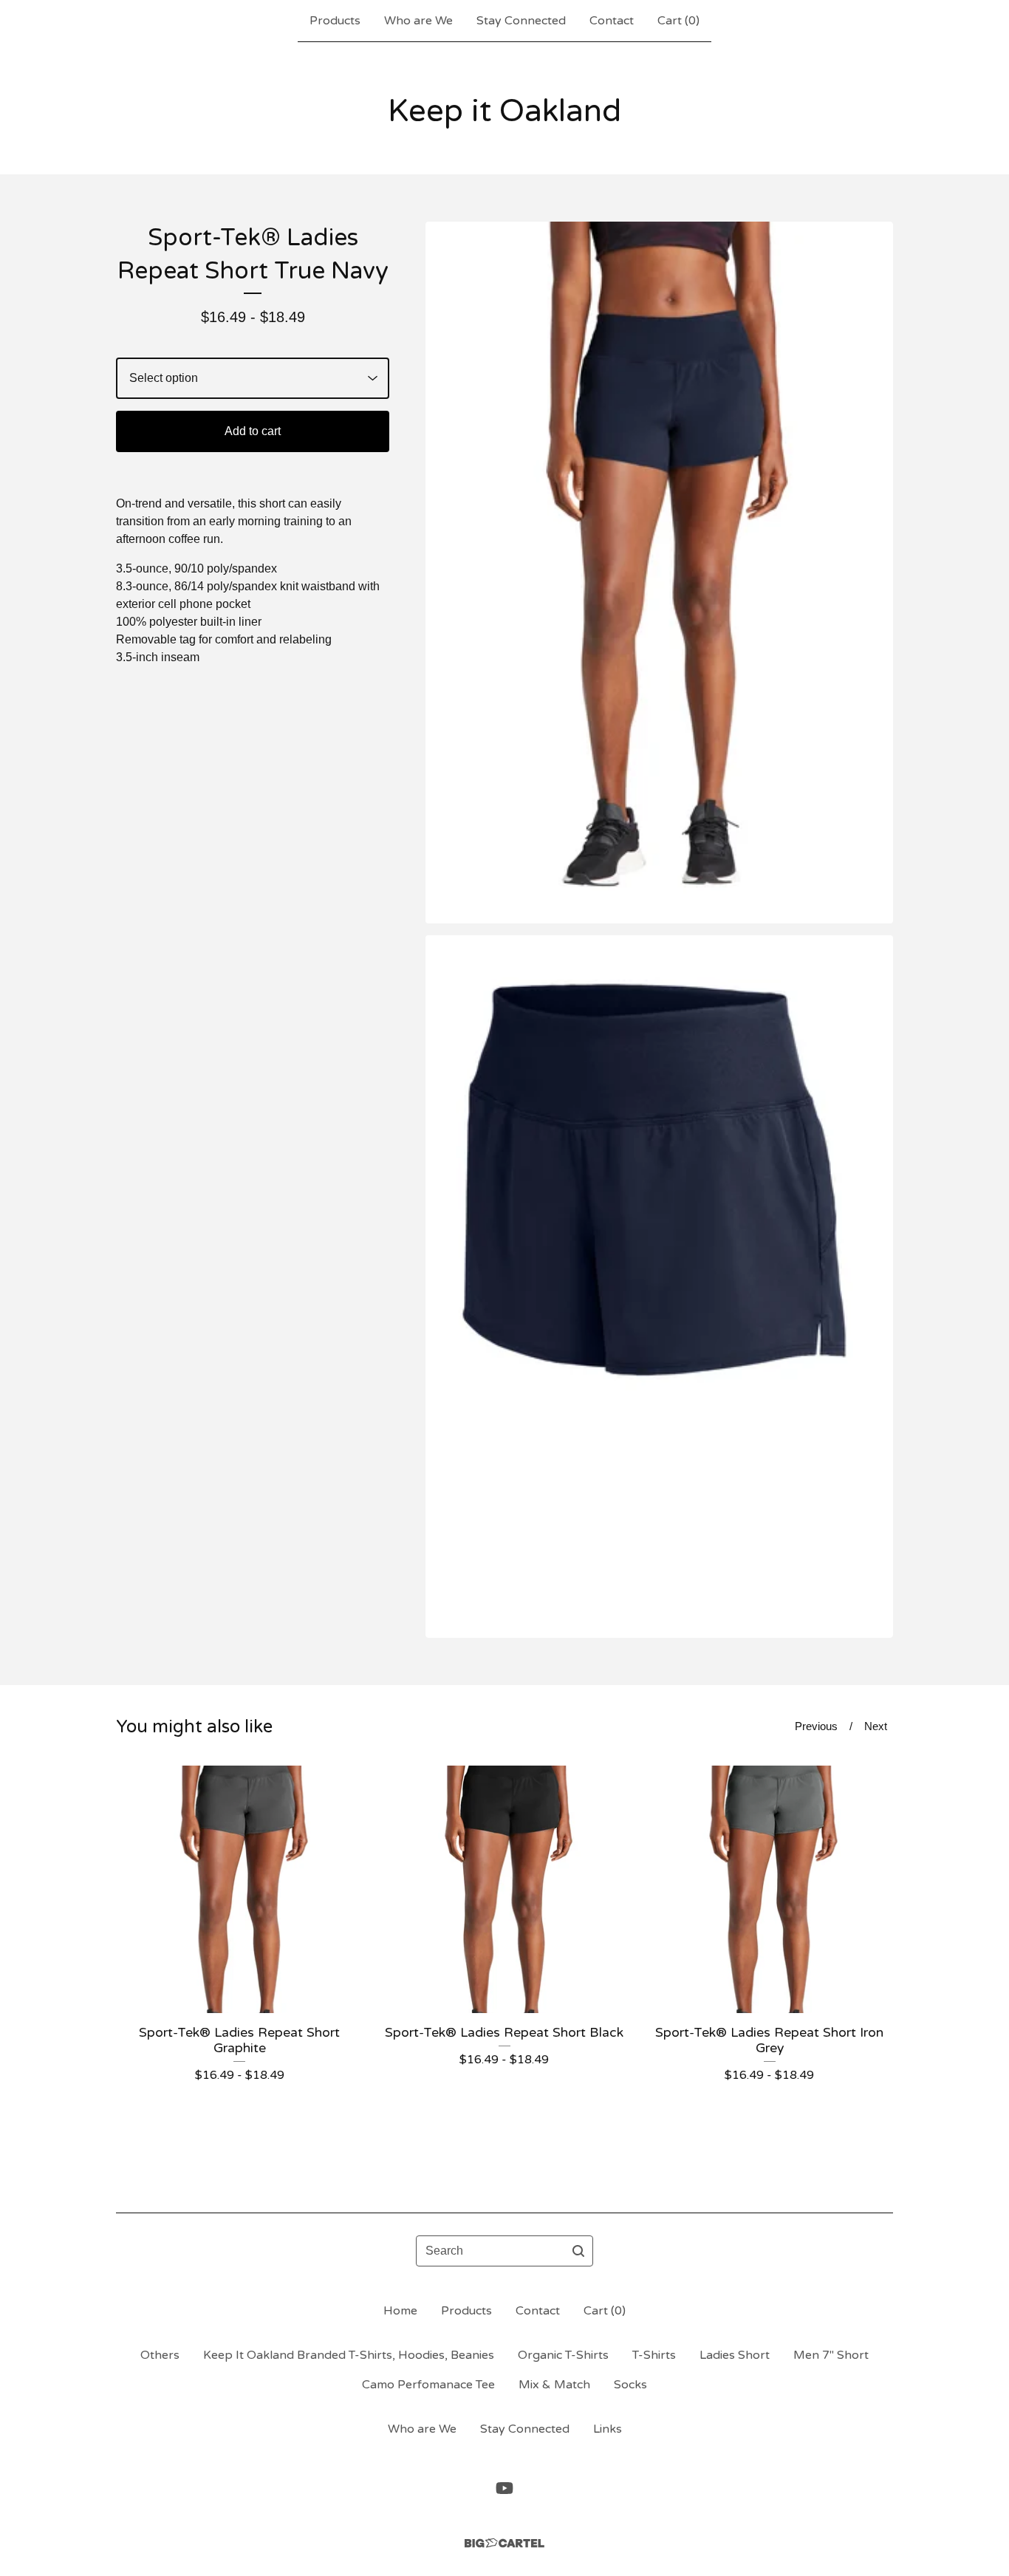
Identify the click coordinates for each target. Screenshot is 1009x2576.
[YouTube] (504, 2488)
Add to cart (253, 431)
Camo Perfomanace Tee (428, 2385)
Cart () (678, 21)
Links (608, 2429)
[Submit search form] (578, 2251)
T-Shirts (654, 2355)
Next (876, 1726)
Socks (630, 2385)
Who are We (418, 21)
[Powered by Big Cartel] (504, 2543)
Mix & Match (554, 2385)
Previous (816, 1726)
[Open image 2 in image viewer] (659, 1286)
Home (400, 2311)
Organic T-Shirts (563, 2355)
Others (160, 2355)
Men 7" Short (831, 2355)
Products (335, 21)
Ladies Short (735, 2355)
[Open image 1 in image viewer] (659, 573)
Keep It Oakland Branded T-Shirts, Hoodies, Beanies (349, 2355)
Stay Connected (521, 21)
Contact (612, 21)
